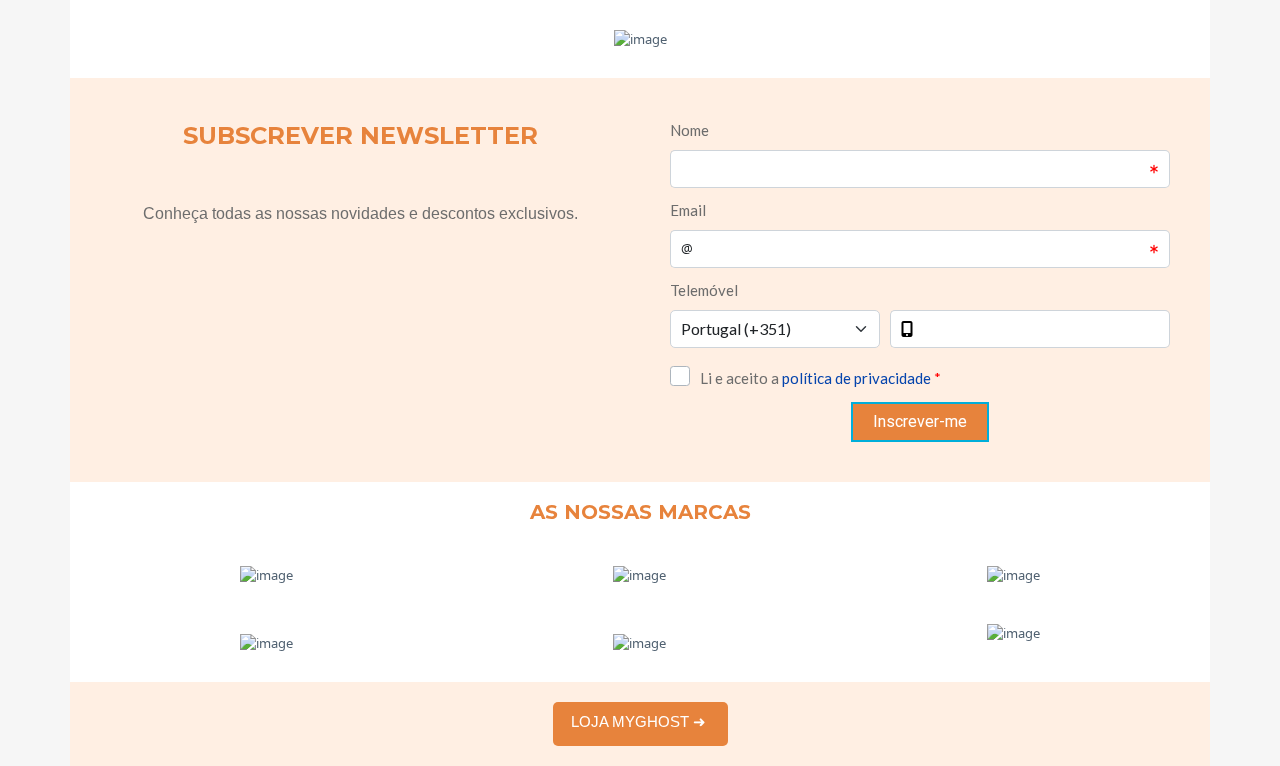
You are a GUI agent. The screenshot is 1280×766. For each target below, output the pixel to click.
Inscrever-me (920, 421)
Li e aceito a (820, 378)
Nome (689, 130)
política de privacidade (856, 378)
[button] (640, 722)
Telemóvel (704, 290)
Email (688, 210)
